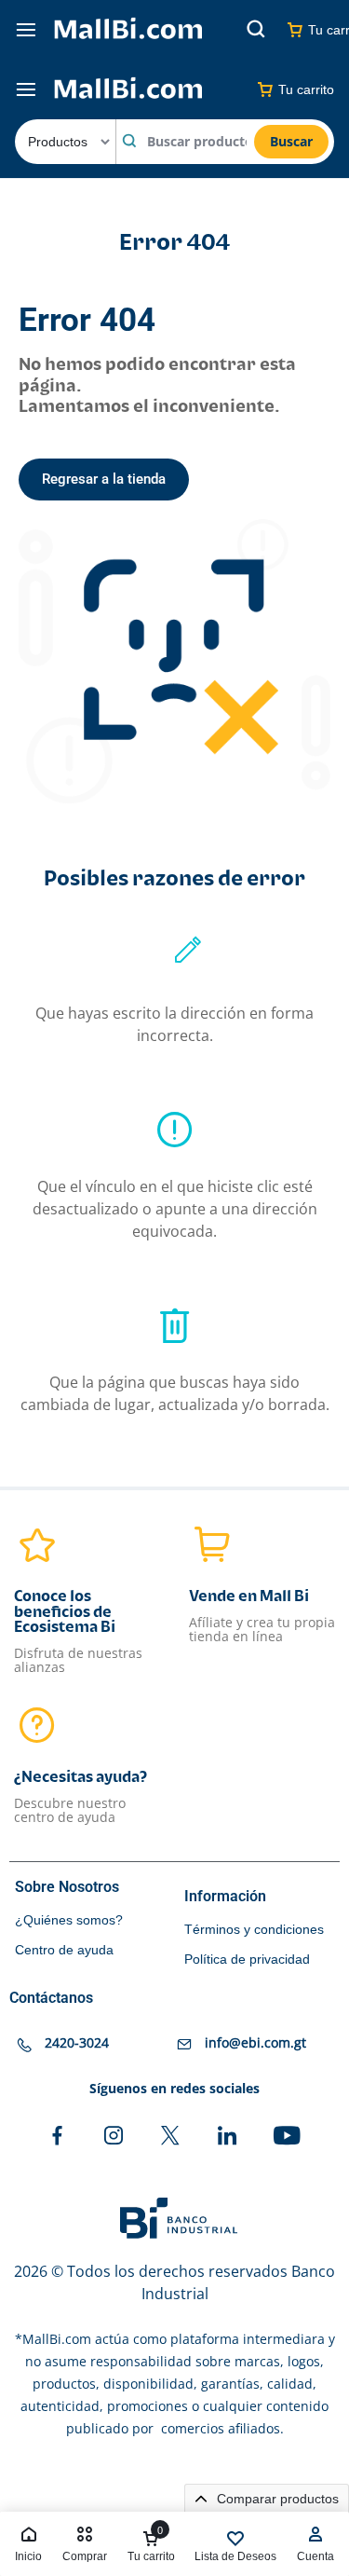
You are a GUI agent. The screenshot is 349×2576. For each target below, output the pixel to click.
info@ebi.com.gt (255, 2042)
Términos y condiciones (254, 1929)
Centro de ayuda (64, 1950)
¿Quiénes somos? (69, 1920)
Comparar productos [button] (276, 2499)
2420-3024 (77, 2042)
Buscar (291, 141)
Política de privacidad (247, 1959)
